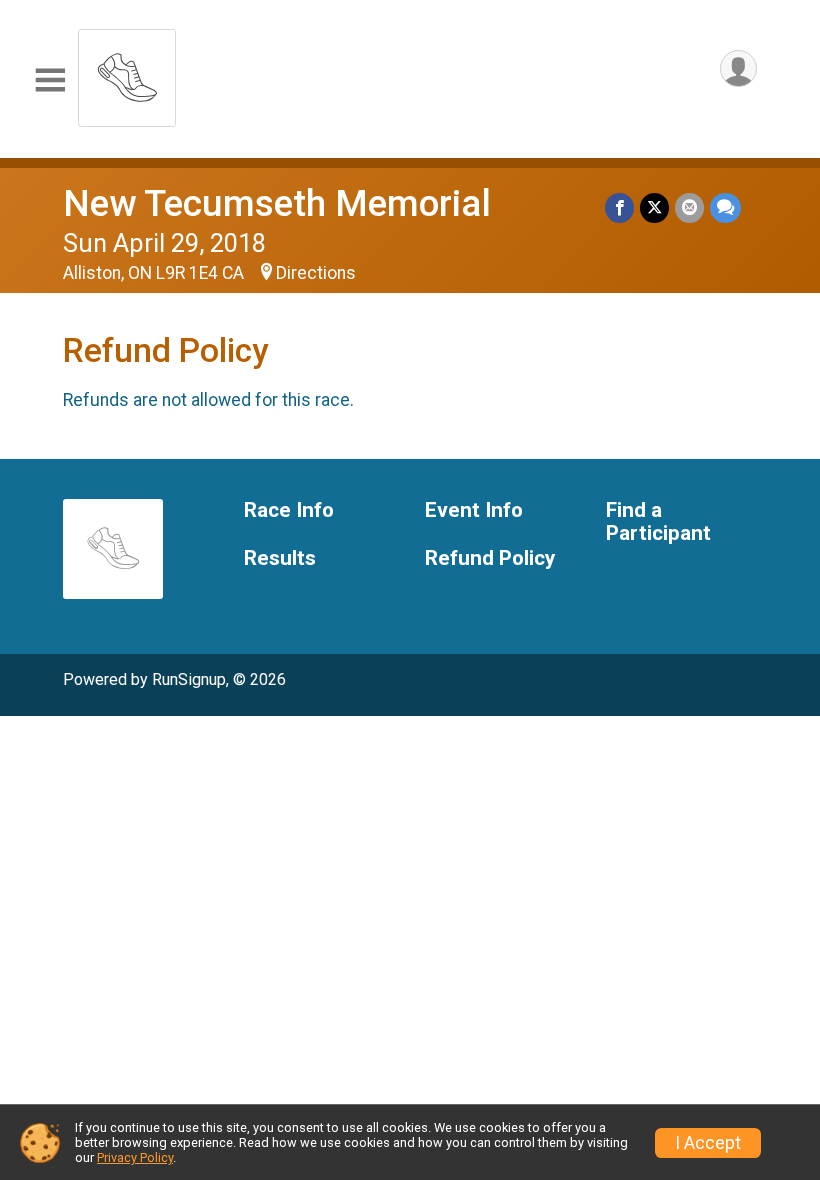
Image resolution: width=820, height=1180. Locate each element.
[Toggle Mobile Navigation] (50, 80)
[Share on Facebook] (619, 207)
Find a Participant (658, 522)
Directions (316, 273)
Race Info (289, 510)
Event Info (474, 510)
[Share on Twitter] (654, 207)
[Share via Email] (689, 207)
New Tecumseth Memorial (277, 203)
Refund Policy (490, 558)
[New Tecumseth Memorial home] (127, 72)
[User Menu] (738, 68)
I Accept (708, 1143)
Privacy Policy (135, 1157)
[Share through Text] (725, 207)
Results (280, 558)
